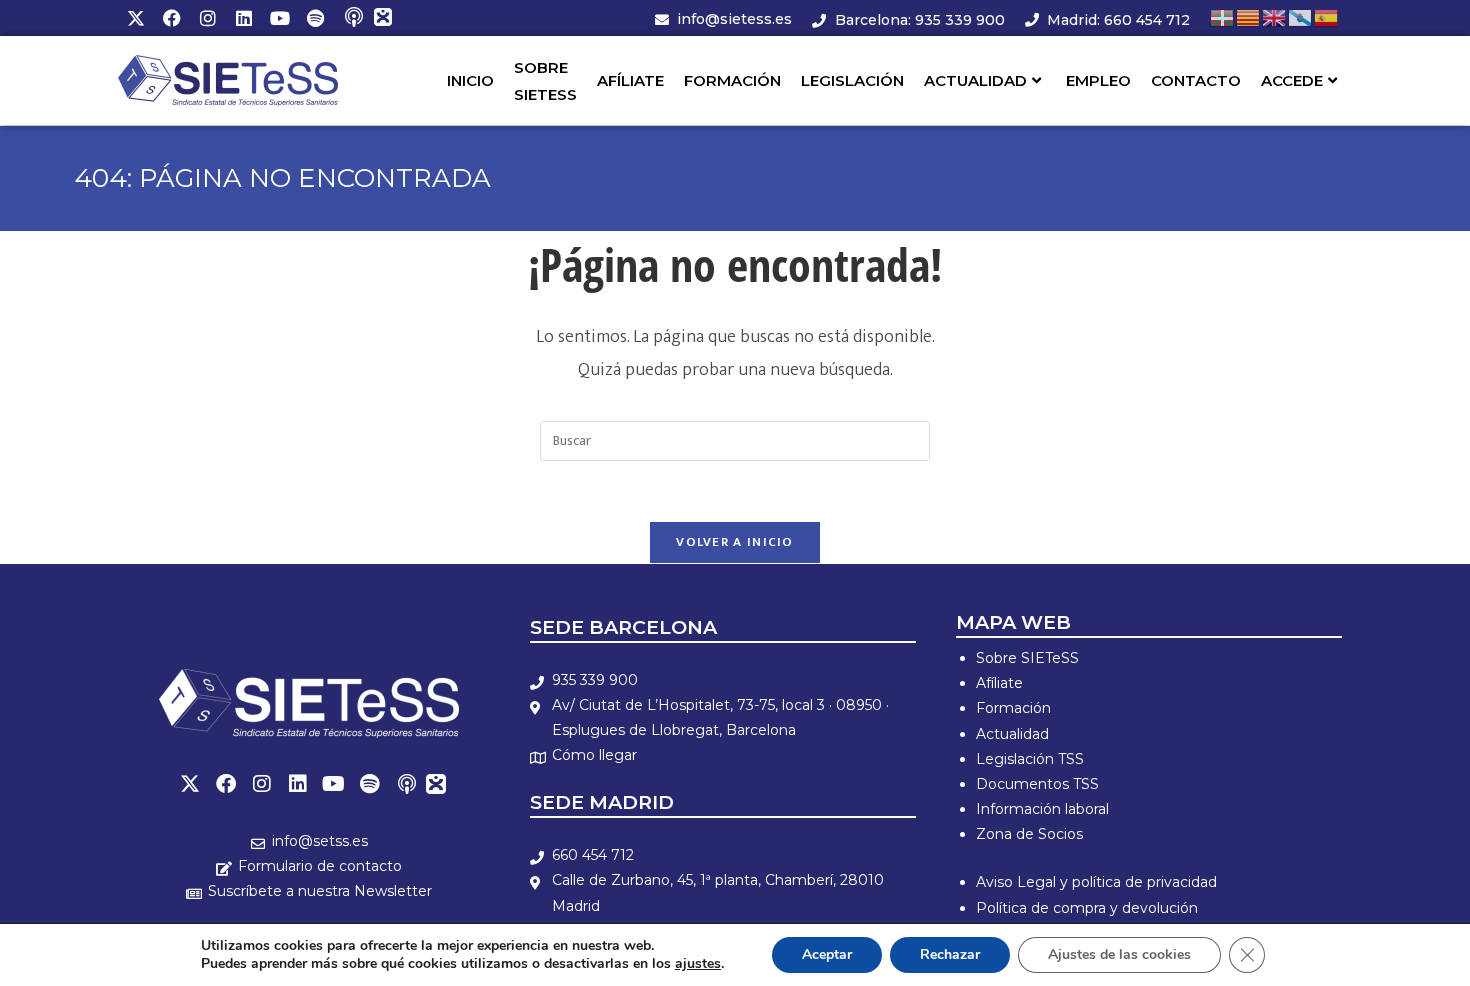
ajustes (698, 964)
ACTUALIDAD (975, 80)
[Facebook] (172, 18)
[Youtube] (280, 18)
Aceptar (827, 954)
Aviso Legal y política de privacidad (1096, 882)
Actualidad (1012, 734)
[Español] (1327, 17)
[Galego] (1301, 17)
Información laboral (1042, 809)
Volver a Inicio (735, 542)
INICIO (470, 80)
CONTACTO (1196, 80)
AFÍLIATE (630, 80)
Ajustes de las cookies (1119, 954)
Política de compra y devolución (1087, 908)
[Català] (1249, 17)
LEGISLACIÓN (852, 80)
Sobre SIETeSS (1027, 658)
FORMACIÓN (732, 80)
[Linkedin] (244, 18)
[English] (1275, 17)
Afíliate (999, 683)
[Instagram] (208, 18)
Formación (1013, 708)
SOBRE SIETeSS (545, 81)
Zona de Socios (1029, 834)
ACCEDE (1292, 80)
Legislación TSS (1030, 759)
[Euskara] (1223, 17)
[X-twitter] (136, 18)
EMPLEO (1098, 80)
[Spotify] (316, 18)
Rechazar (950, 954)
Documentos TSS (1037, 784)
